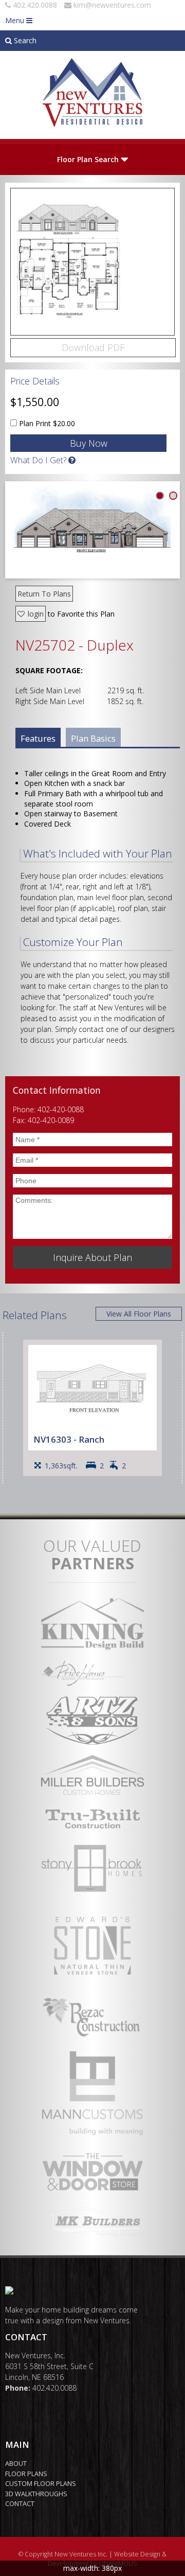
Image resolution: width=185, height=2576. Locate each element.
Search (24, 40)
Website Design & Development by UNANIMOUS (107, 2559)
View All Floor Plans (139, 1314)
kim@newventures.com (112, 5)
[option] (92, 1408)
